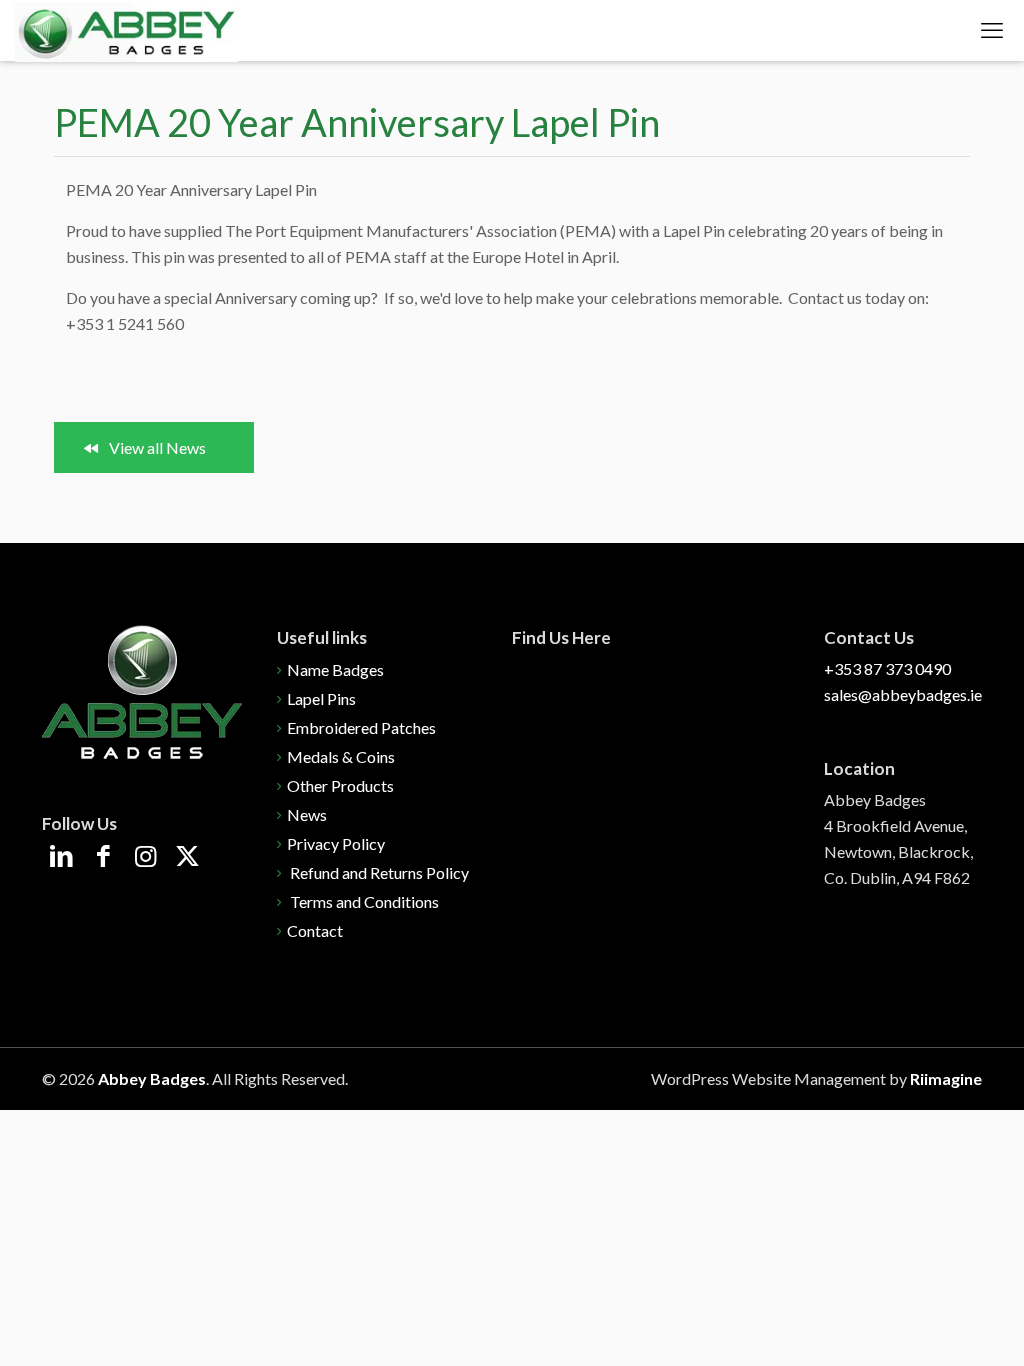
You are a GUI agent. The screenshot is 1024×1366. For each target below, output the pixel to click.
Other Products (340, 785)
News (307, 814)
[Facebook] (103, 858)
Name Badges (335, 669)
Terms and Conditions (363, 901)
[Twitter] (187, 858)
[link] (142, 692)
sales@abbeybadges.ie (903, 694)
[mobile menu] (992, 30)
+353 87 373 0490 (887, 668)
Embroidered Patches (361, 727)
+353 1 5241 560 (125, 323)
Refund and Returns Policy (378, 872)
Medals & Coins (341, 756)
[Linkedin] (61, 858)
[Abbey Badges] (126, 30)
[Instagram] (145, 858)
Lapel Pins (321, 698)
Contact (315, 930)
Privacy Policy (336, 843)
